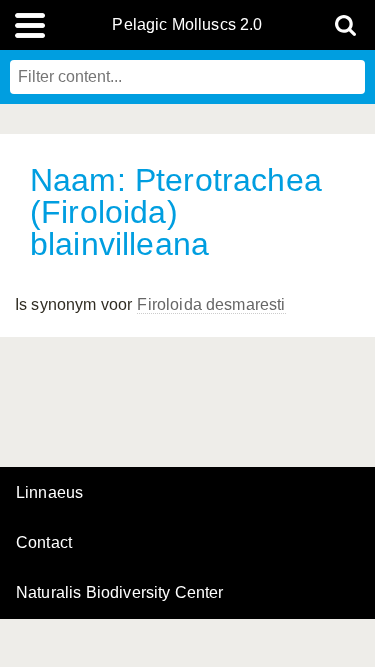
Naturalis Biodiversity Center (120, 593)
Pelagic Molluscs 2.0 (187, 25)
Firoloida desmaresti (211, 304)
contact (44, 542)
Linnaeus (49, 493)
